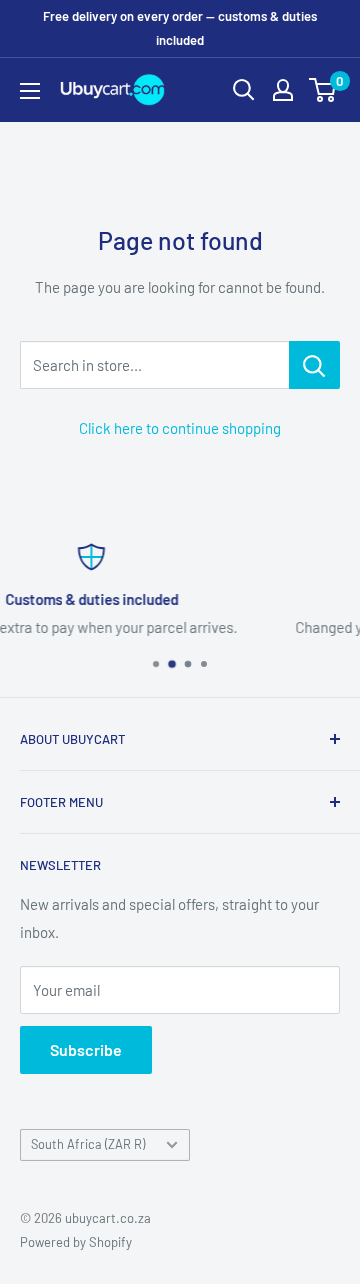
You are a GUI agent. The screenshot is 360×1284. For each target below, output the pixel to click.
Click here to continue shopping (180, 428)
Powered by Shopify (76, 1242)
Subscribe (86, 1049)
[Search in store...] (314, 365)
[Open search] (244, 90)
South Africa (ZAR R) (88, 1144)
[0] (323, 90)
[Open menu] (30, 91)
